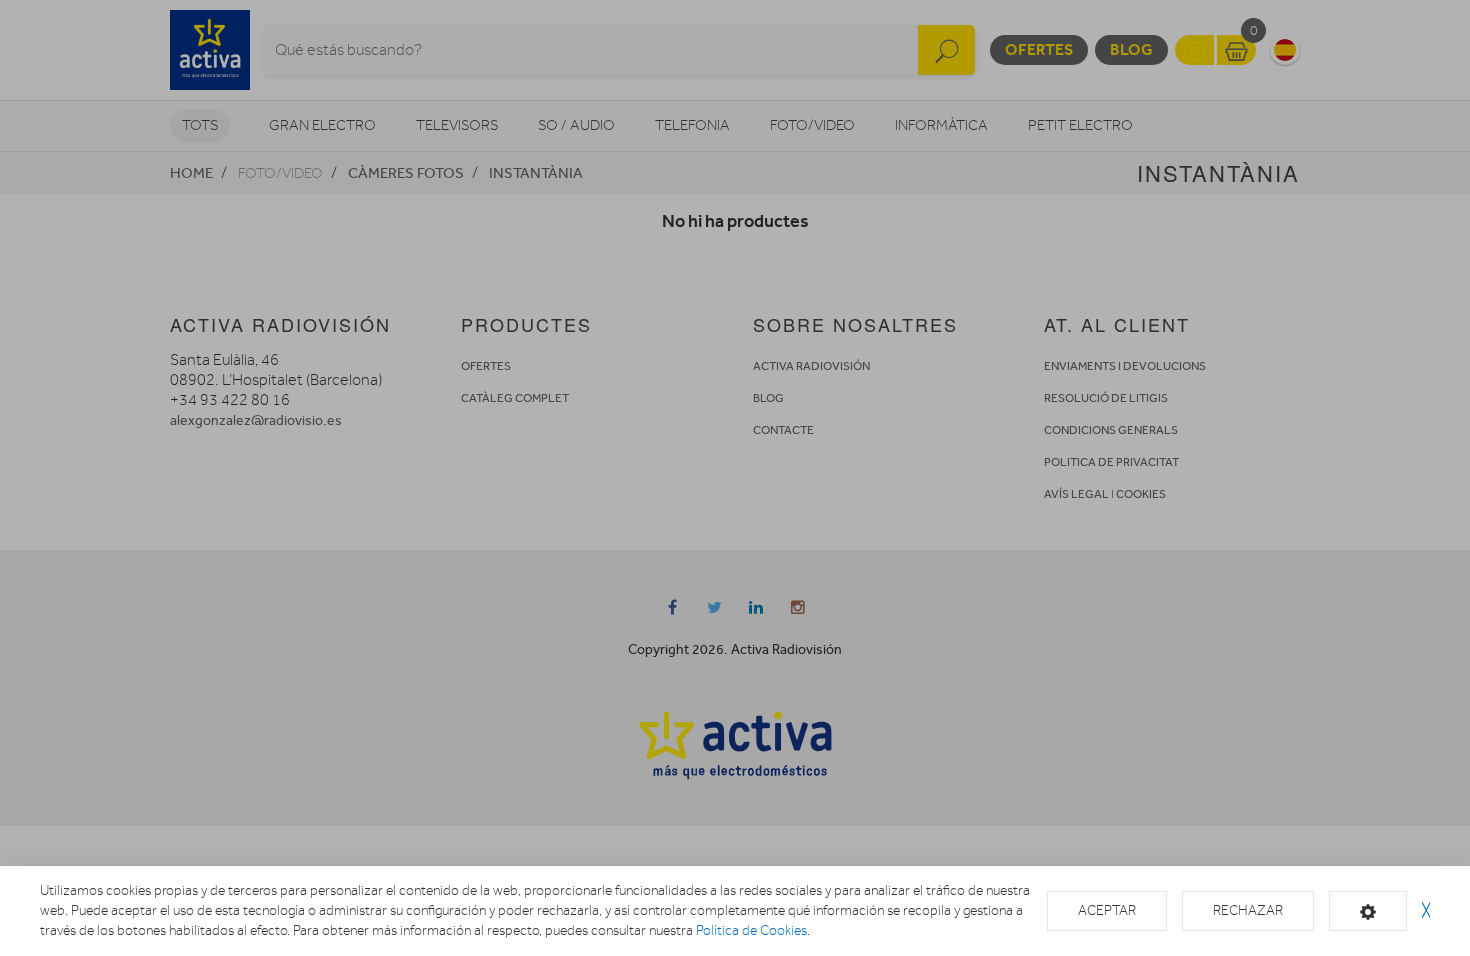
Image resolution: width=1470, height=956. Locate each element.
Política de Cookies (751, 930)
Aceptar (1107, 910)
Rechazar (1248, 910)
